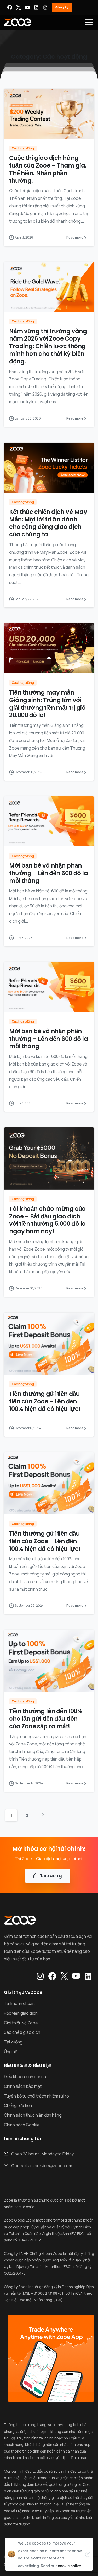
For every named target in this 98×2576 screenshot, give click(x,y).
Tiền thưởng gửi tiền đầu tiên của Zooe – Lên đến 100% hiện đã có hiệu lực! (45, 1401)
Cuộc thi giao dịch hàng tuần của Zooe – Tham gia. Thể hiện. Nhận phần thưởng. (48, 169)
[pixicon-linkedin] (88, 1976)
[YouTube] (27, 7)
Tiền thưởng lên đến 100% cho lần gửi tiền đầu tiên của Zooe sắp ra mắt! (46, 1719)
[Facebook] (10, 7)
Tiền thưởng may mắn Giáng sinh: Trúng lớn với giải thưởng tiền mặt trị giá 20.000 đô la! (47, 704)
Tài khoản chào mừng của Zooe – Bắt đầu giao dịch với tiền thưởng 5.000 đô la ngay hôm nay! (48, 1220)
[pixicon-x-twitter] (64, 1976)
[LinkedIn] (36, 7)
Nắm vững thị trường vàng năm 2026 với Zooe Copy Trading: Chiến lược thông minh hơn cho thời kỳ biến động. (48, 346)
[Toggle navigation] (89, 22)
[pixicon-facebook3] (52, 1976)
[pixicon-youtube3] (76, 1976)
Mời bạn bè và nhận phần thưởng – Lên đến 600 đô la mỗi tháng (48, 873)
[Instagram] (45, 7)
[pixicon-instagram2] (40, 1976)
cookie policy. (70, 2566)
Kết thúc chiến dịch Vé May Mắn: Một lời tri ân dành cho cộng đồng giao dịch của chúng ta (48, 523)
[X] (19, 7)
